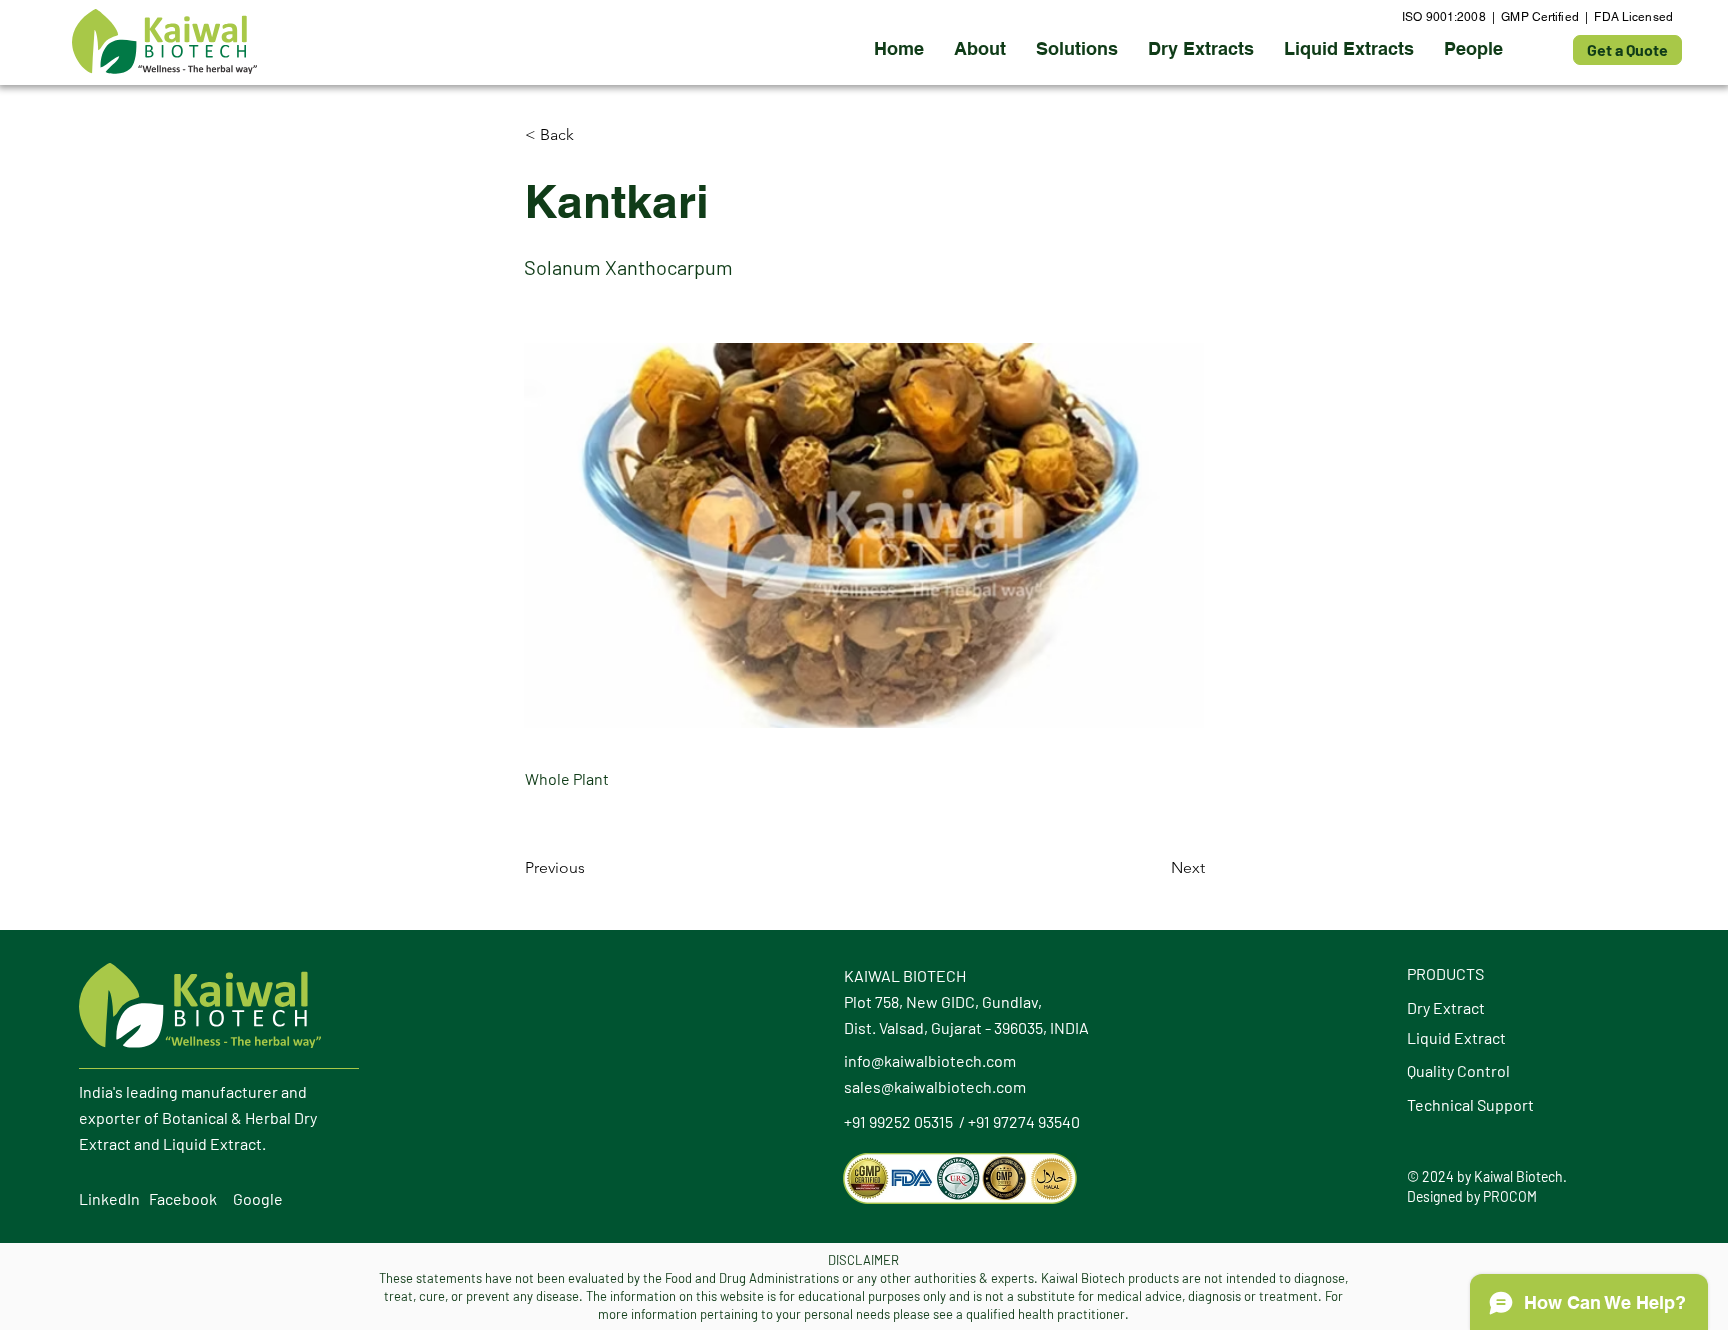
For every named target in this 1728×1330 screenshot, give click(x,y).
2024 (1438, 1176)
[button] (1201, 49)
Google (258, 1198)
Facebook (183, 1198)
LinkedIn (109, 1198)
